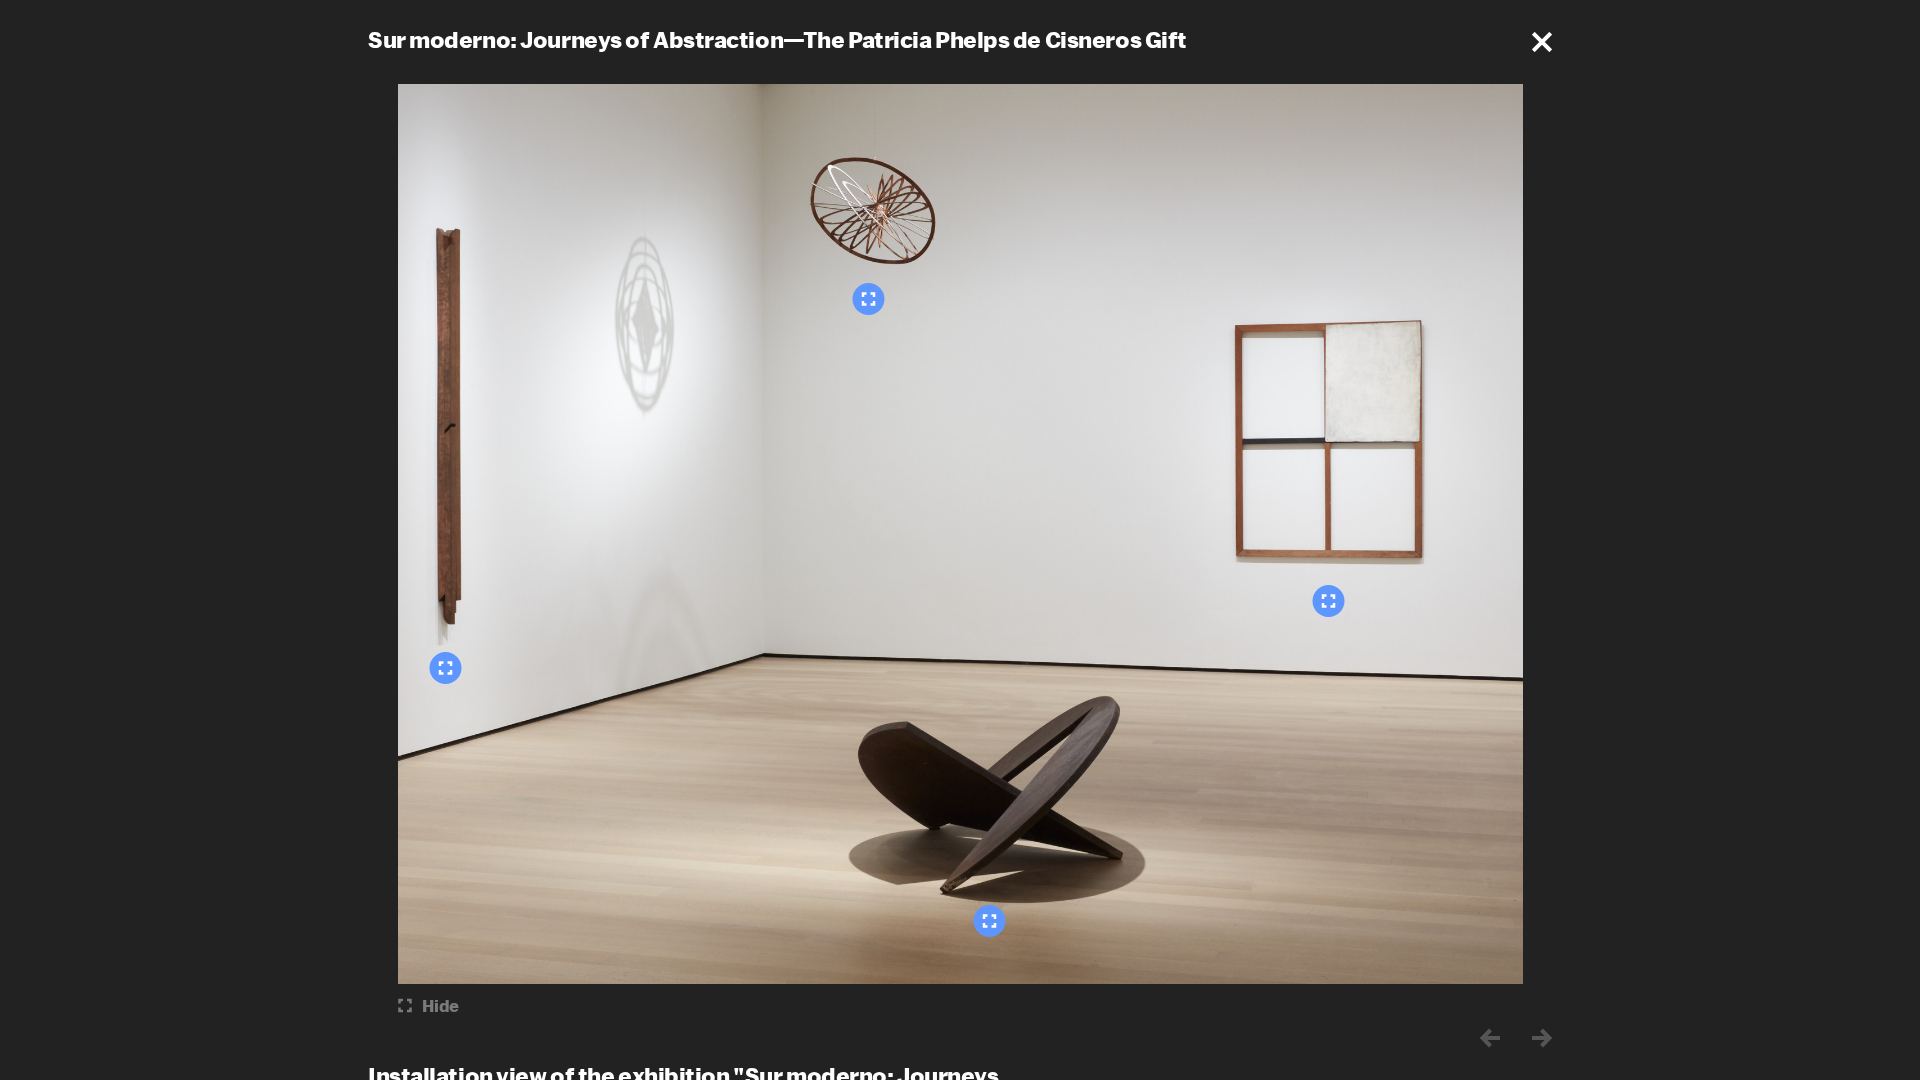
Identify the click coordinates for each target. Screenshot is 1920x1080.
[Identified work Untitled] (990, 921)
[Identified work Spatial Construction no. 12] (869, 299)
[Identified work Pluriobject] (446, 668)
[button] (1542, 42)
